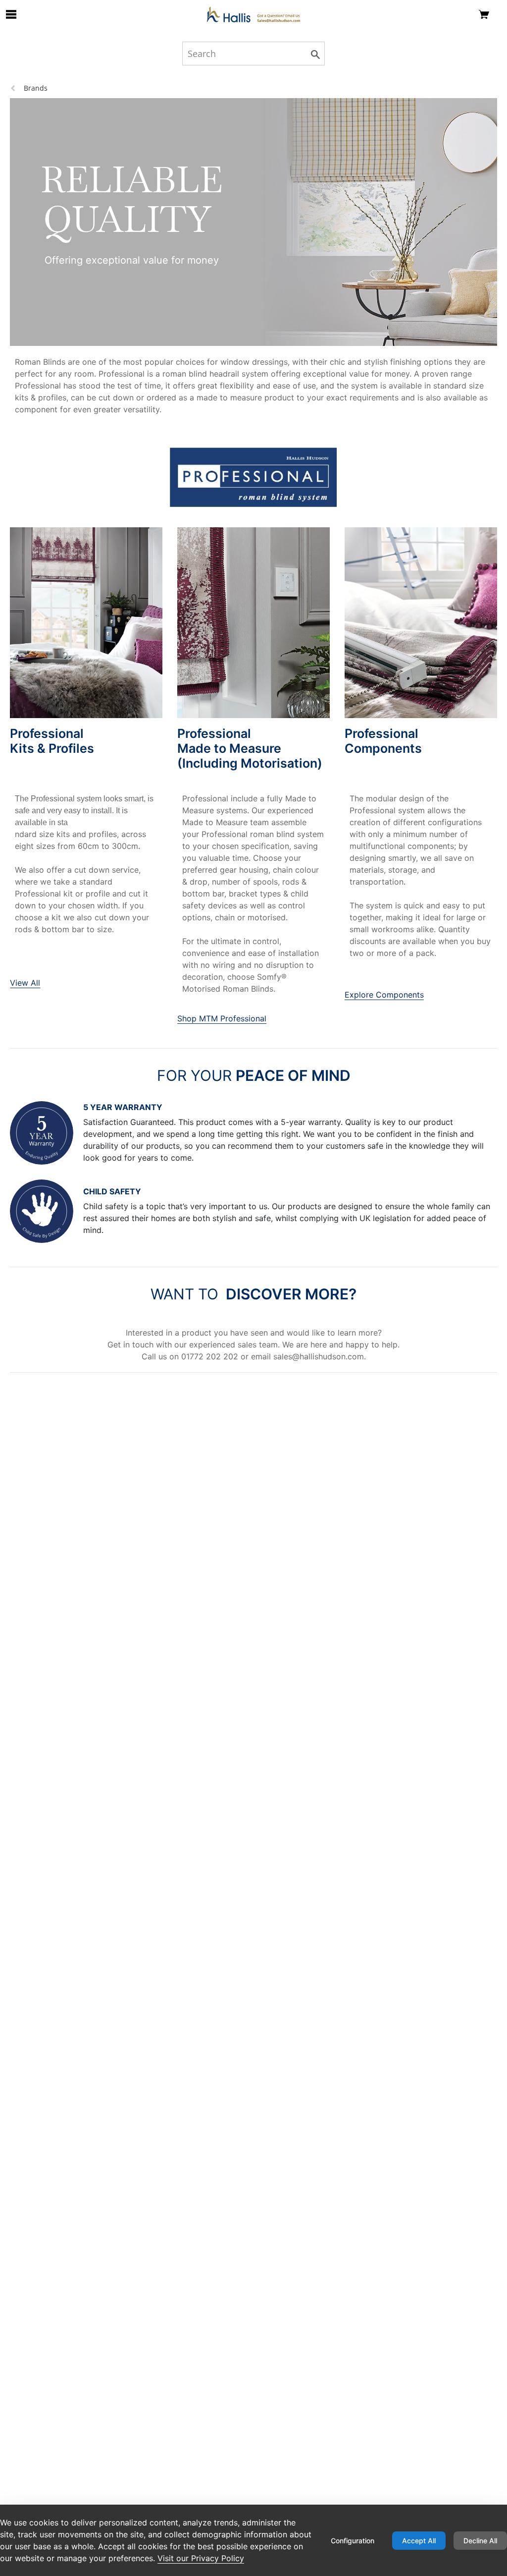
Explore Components (384, 995)
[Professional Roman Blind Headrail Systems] (253, 14)
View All (25, 983)
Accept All (419, 2541)
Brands (36, 88)
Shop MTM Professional (222, 1018)
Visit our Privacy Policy (201, 2558)
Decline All (480, 2541)
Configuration (353, 2541)
